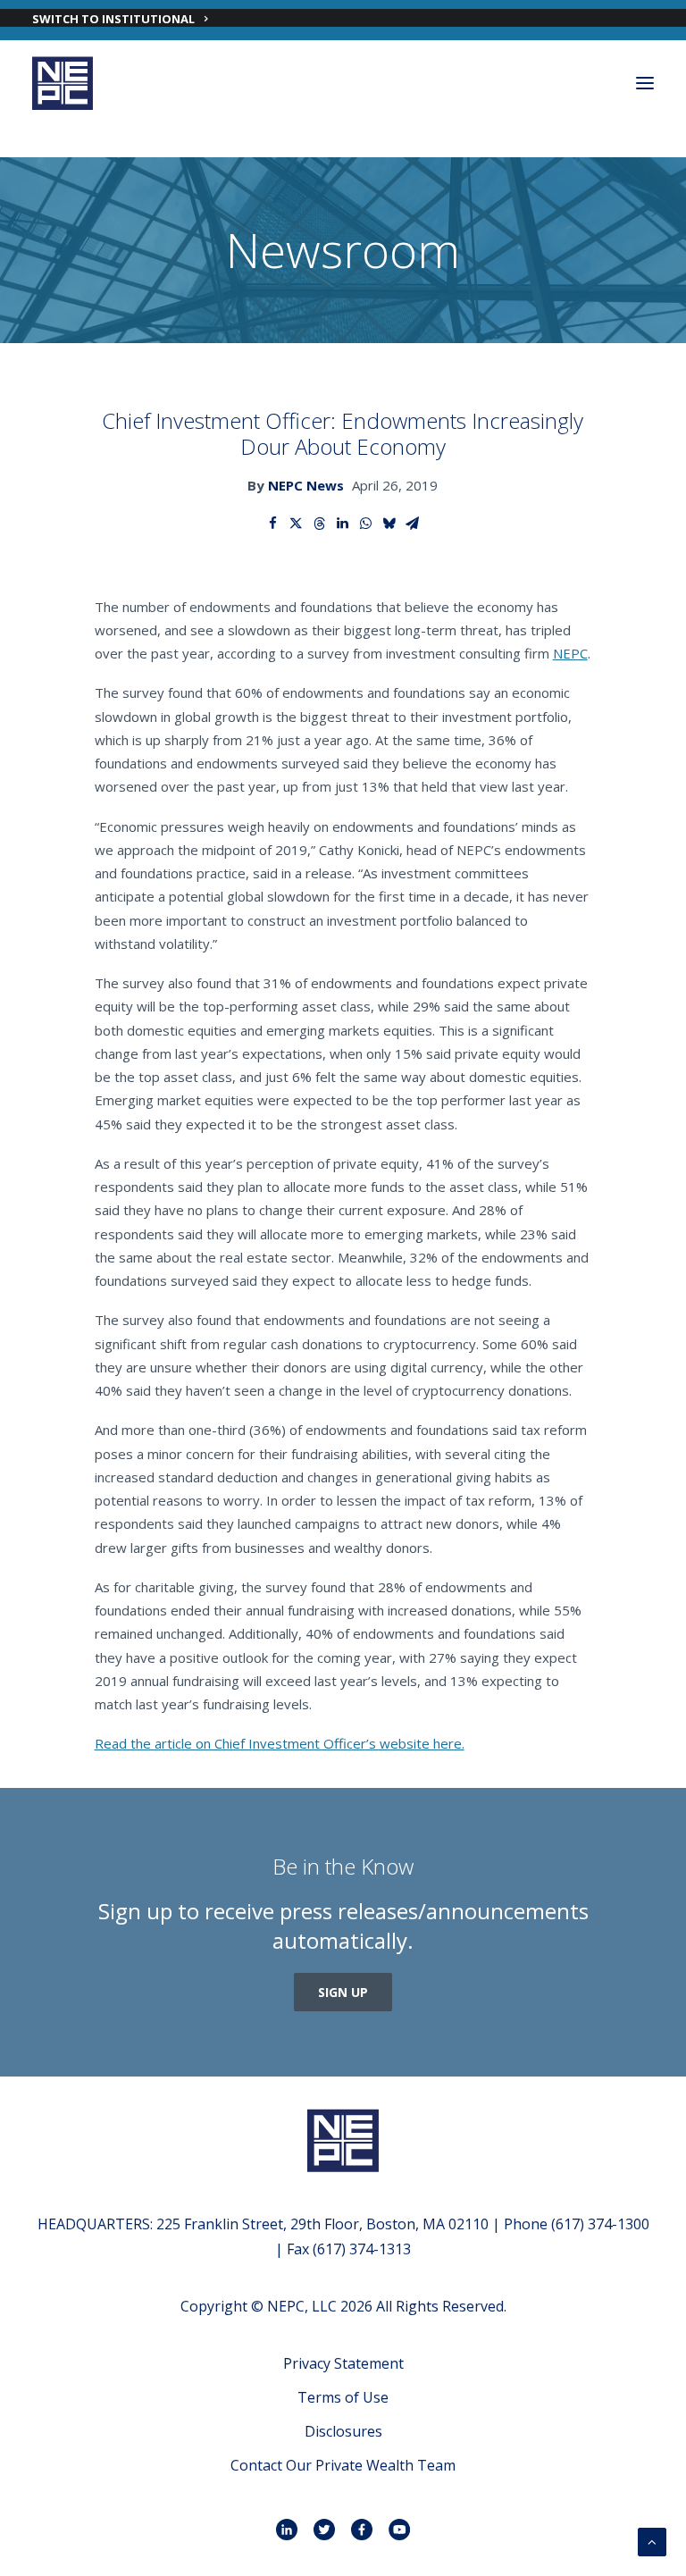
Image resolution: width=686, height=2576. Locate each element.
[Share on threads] (320, 524)
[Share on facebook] (273, 524)
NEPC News (306, 485)
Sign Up (343, 1992)
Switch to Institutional (113, 19)
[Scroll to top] (652, 2540)
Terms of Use (343, 2397)
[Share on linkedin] (343, 524)
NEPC (570, 653)
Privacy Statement (343, 2363)
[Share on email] (413, 524)
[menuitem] (343, 18)
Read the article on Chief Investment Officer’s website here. (280, 1743)
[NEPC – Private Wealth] (63, 83)
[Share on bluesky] (389, 524)
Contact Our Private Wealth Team (343, 2465)
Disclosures (343, 2431)
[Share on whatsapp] (366, 524)
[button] (645, 83)
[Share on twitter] (297, 524)
